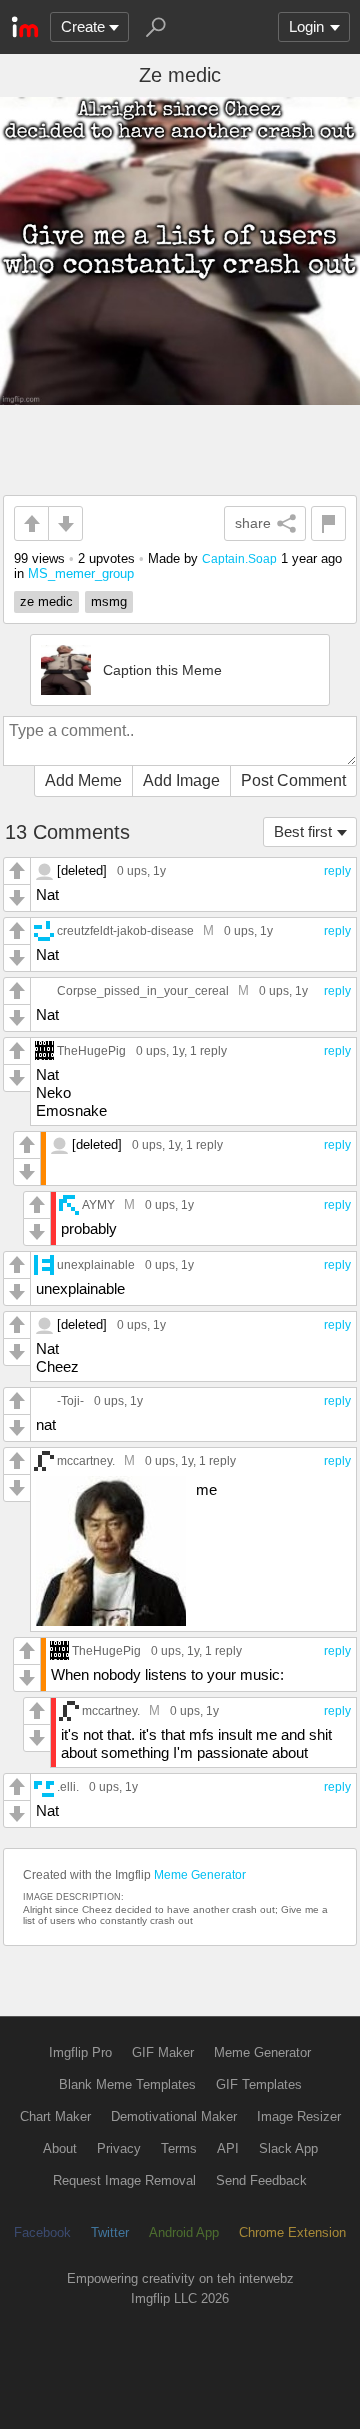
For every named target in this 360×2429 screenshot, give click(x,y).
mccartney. (86, 1460)
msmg (109, 601)
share (253, 523)
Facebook (42, 2232)
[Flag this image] (328, 523)
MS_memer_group (81, 573)
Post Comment (293, 780)
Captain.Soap (239, 558)
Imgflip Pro (80, 2052)
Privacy (119, 2148)
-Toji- (70, 1400)
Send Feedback (261, 2180)
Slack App (288, 2148)
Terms (179, 2148)
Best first (303, 831)
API (228, 2148)
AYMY (98, 1204)
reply (337, 871)
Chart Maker (55, 2116)
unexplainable (96, 1264)
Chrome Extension (292, 2232)
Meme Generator (200, 1875)
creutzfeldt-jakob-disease (125, 930)
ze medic (46, 601)
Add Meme (83, 780)
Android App (184, 2232)
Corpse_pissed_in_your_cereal (143, 990)
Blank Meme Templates (127, 2084)
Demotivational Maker (174, 2116)
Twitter (110, 2232)
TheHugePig (91, 1050)
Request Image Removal (124, 2180)
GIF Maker (163, 2052)
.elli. (68, 1786)
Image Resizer (299, 2116)
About (60, 2148)
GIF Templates (259, 2084)
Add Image (181, 780)
